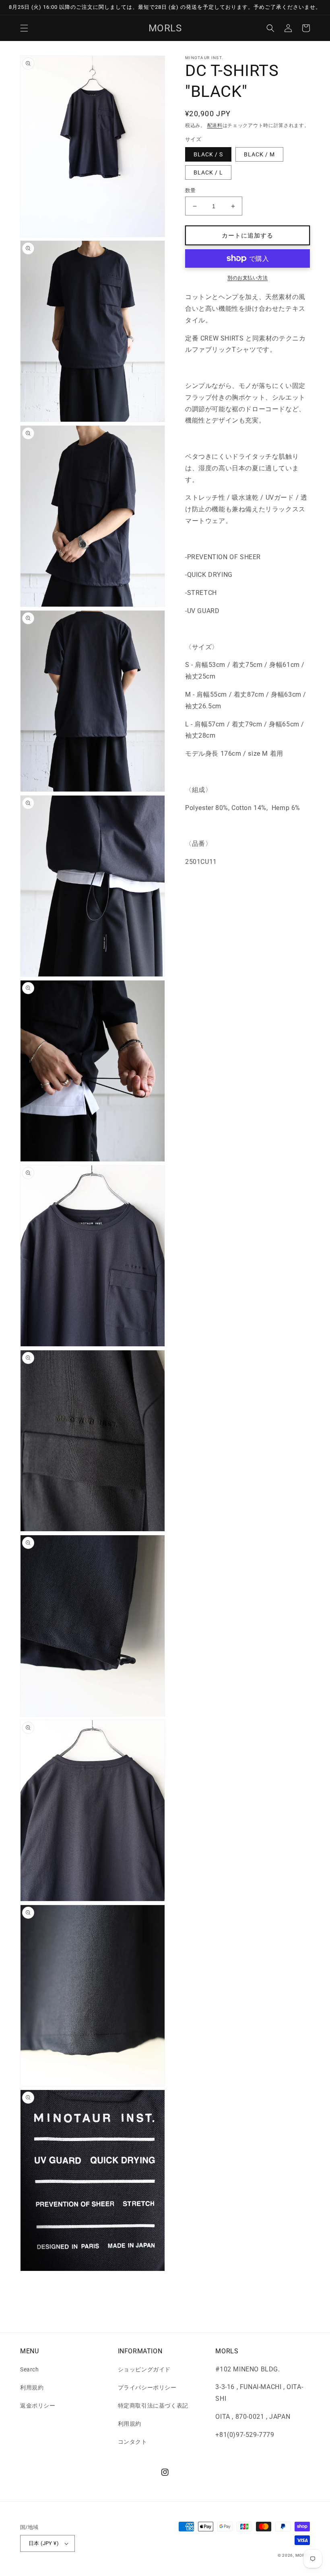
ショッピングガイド (144, 2369)
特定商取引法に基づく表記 (153, 2406)
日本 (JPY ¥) (44, 2543)
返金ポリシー (38, 2406)
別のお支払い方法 (248, 278)
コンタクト (133, 2442)
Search (30, 2369)
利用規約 (32, 2387)
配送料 (215, 125)
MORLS (303, 2555)
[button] (24, 28)
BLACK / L (208, 172)
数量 (191, 190)
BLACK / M (259, 154)
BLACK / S (208, 154)
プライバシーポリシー (147, 2387)
